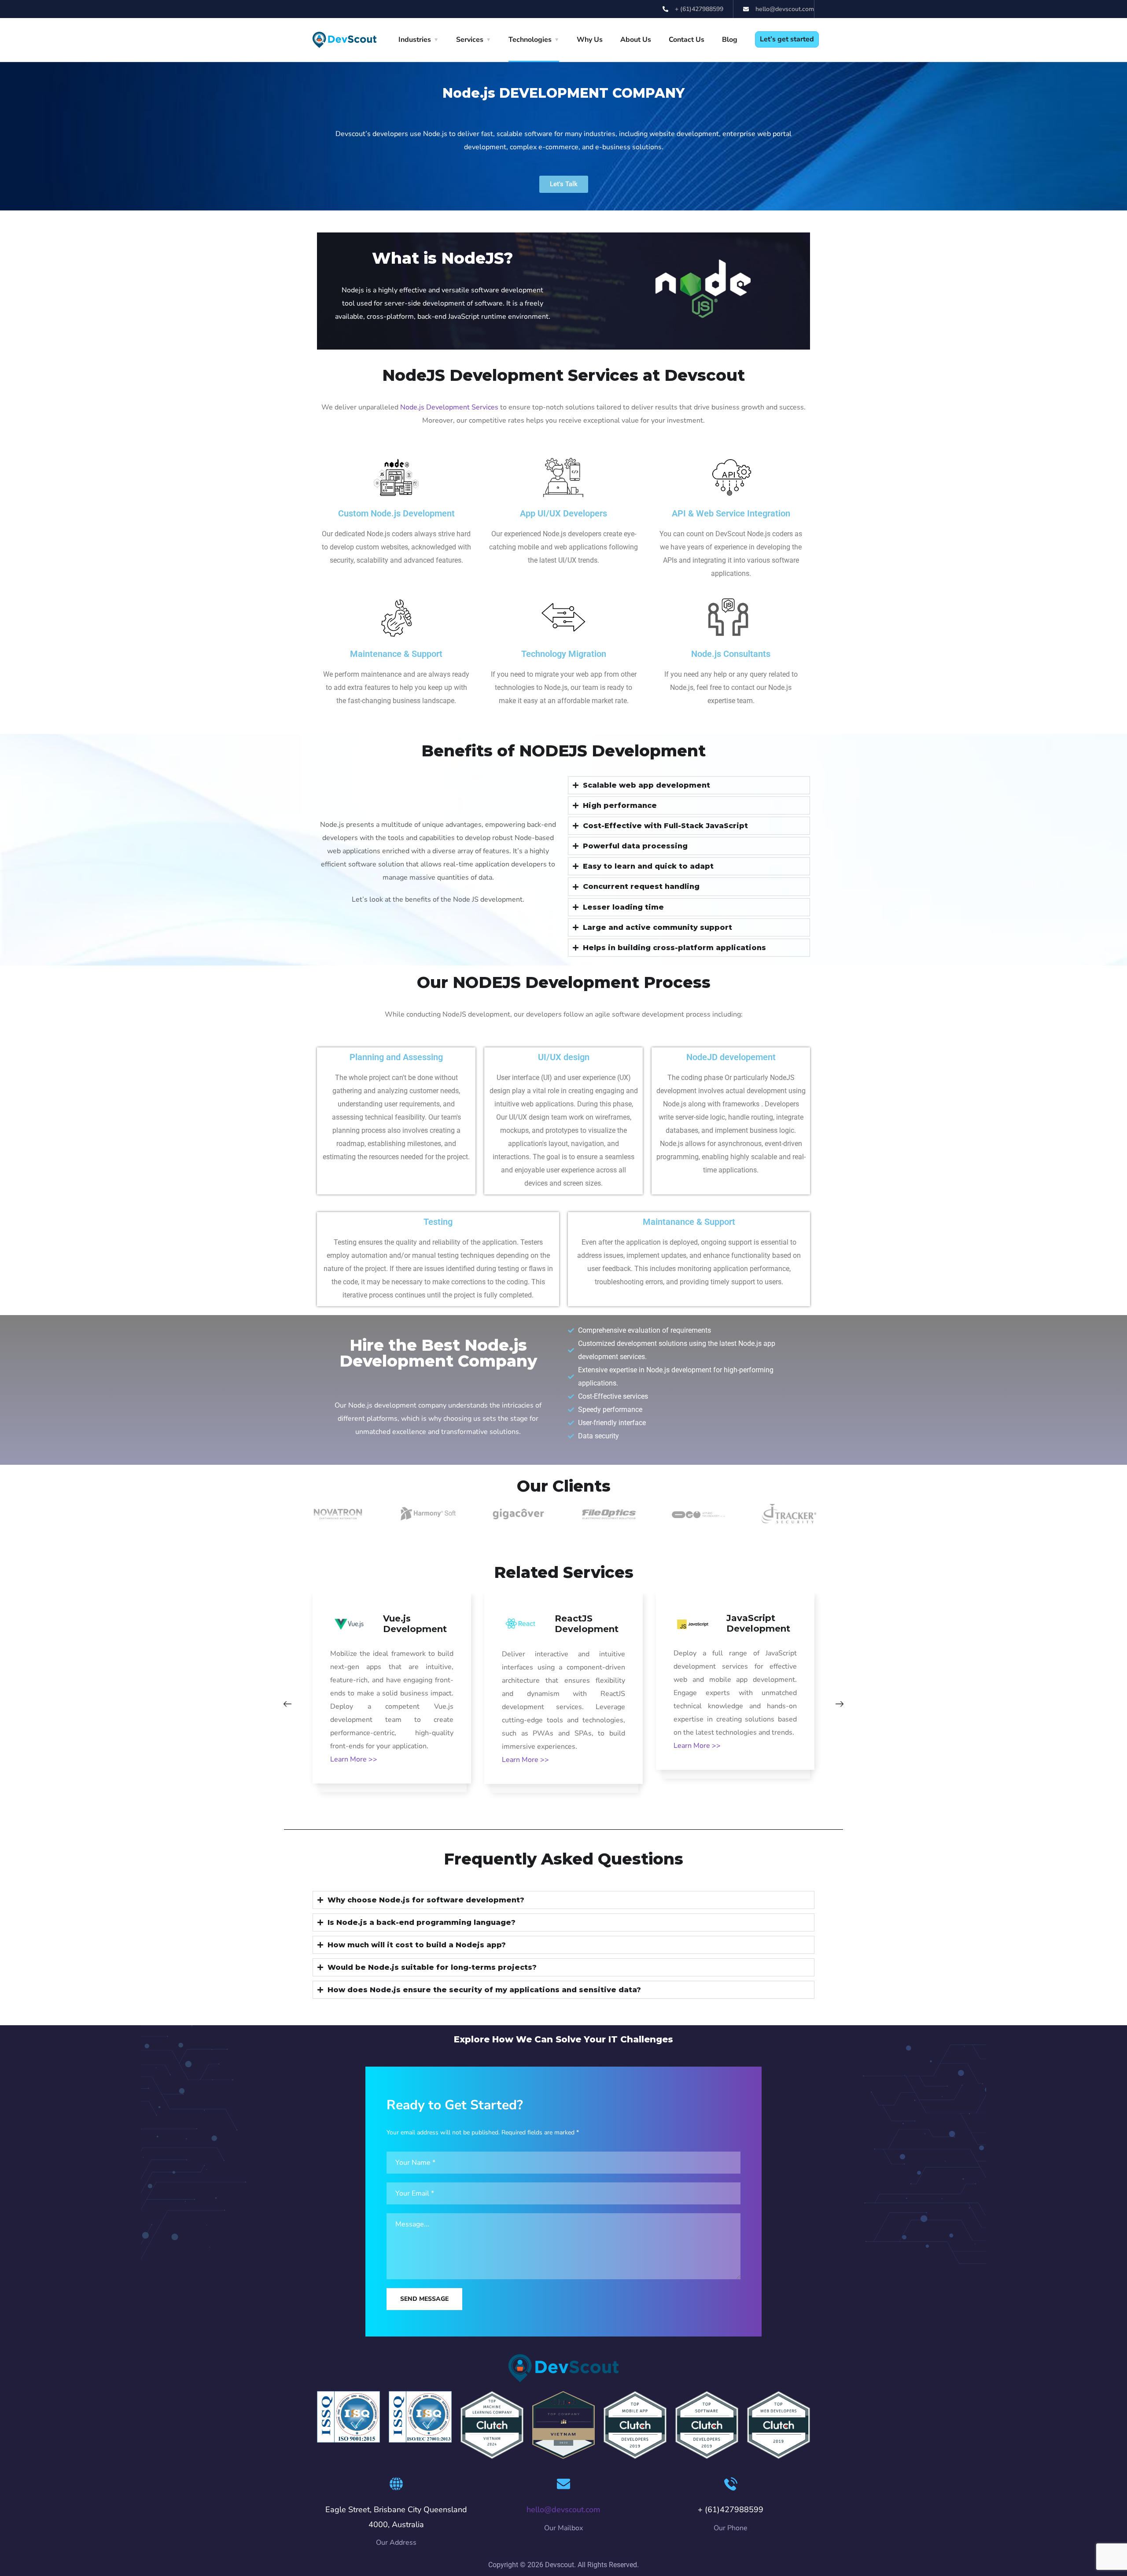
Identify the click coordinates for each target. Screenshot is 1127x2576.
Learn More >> (354, 1759)
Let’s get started (787, 39)
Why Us (590, 40)
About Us (636, 40)
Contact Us (687, 40)
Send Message (424, 2299)
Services (470, 40)
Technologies (530, 40)
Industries (415, 40)
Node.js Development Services (449, 407)
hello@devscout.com (563, 2510)
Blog (730, 40)
